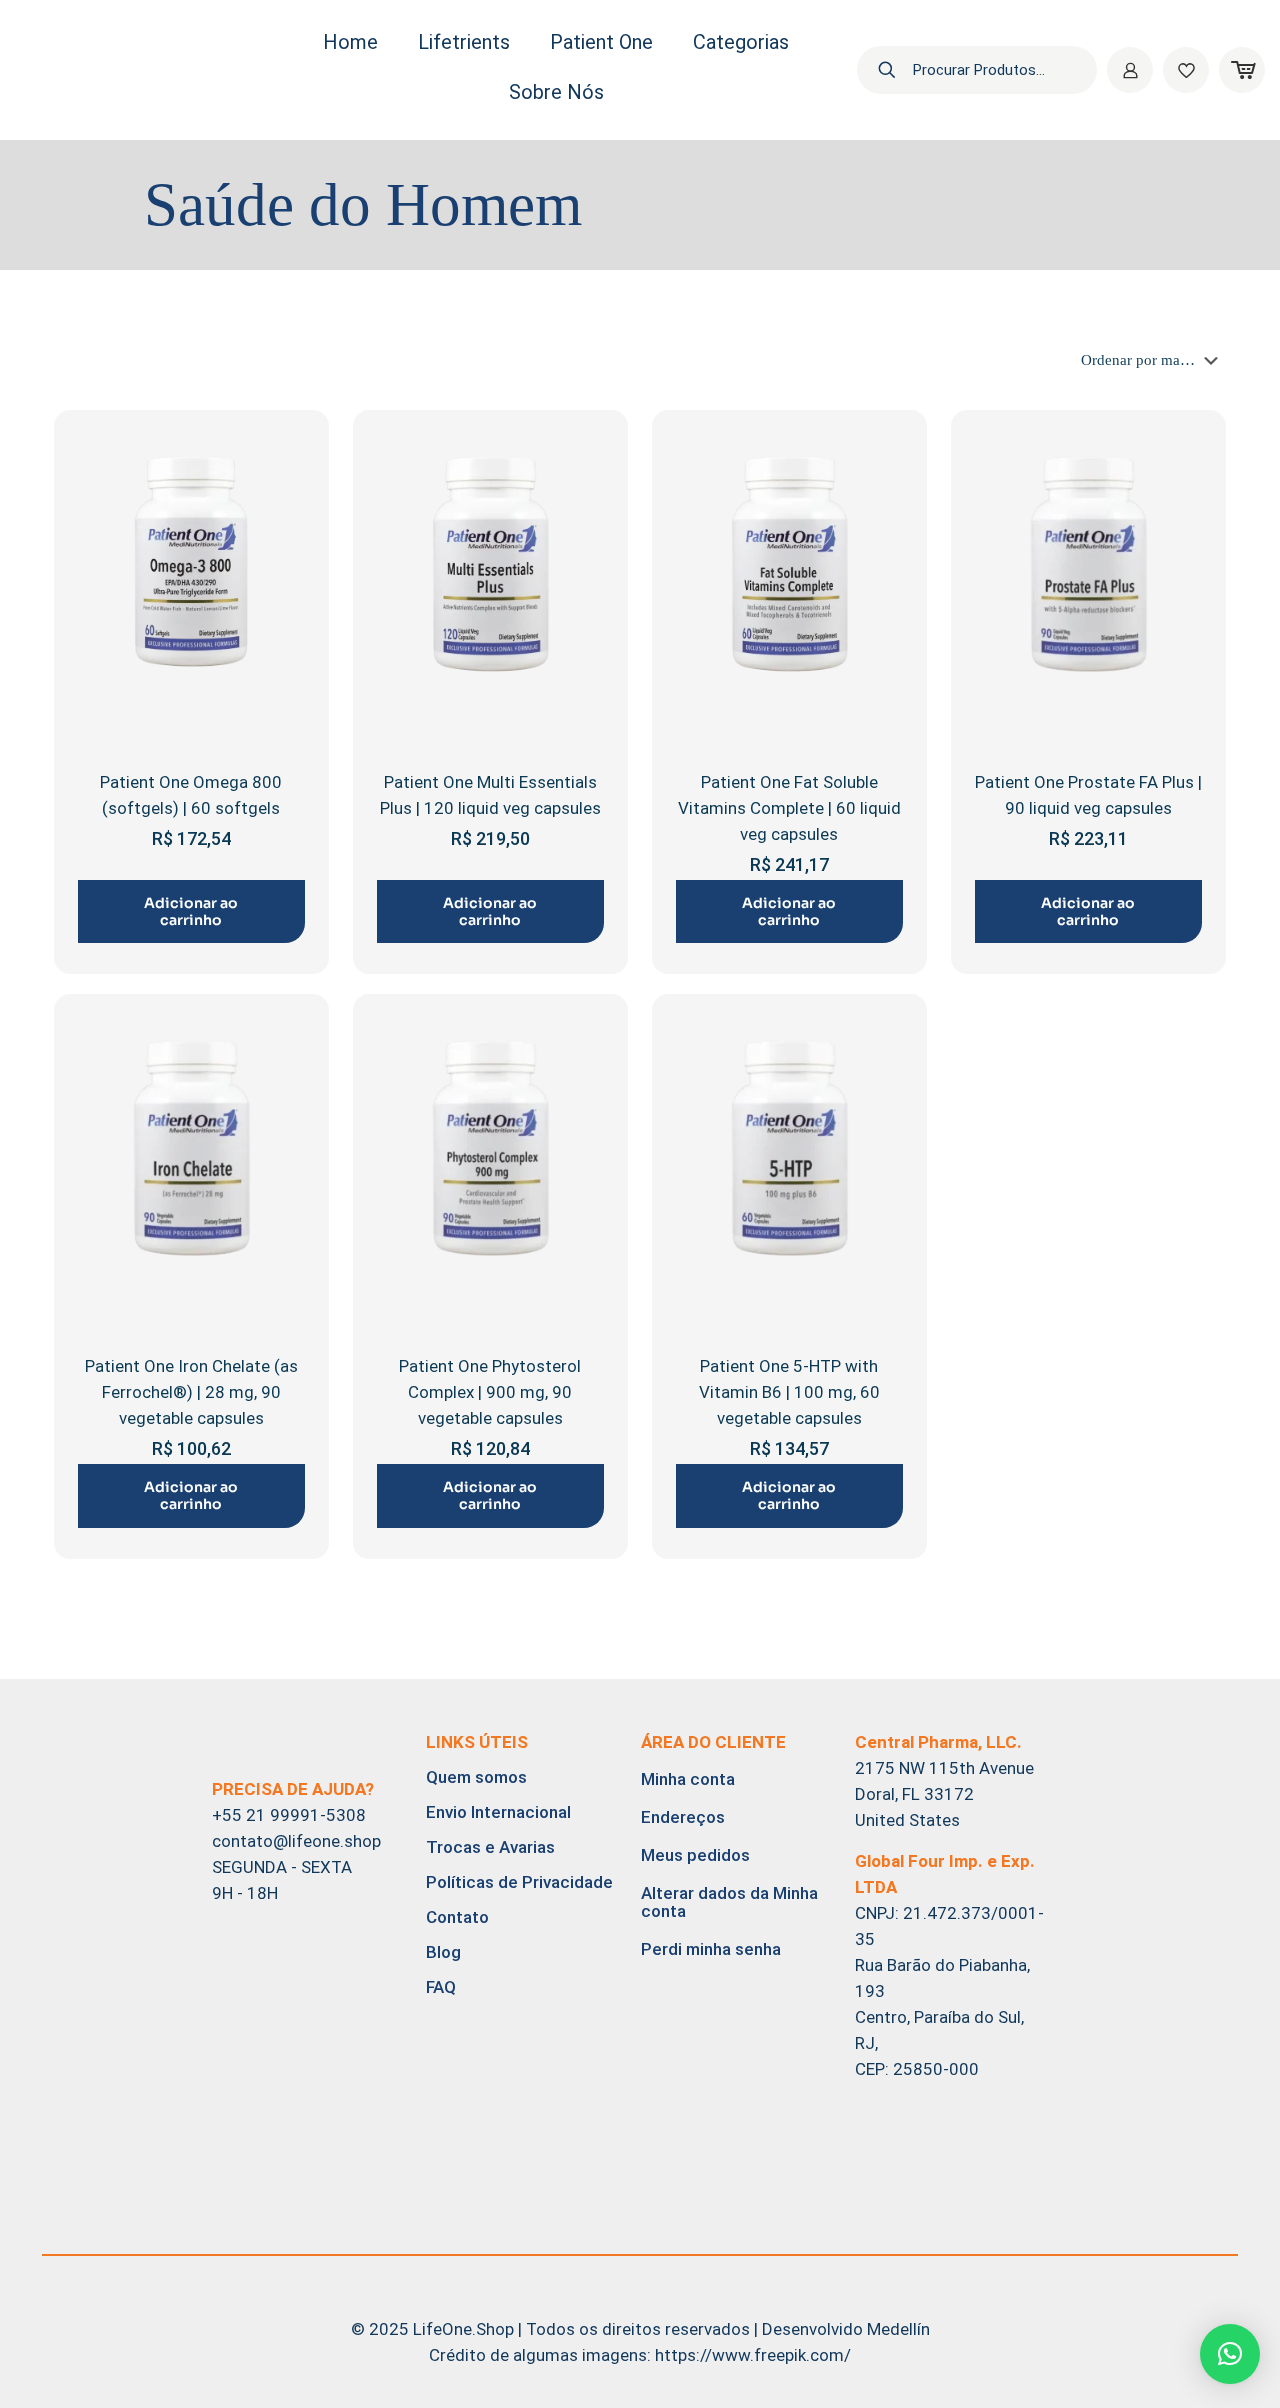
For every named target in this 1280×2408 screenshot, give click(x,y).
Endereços (683, 1817)
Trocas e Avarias (490, 1847)
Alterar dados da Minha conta (729, 1902)
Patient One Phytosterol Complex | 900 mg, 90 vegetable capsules (490, 1392)
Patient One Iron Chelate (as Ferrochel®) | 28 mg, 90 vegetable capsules (191, 1392)
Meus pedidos (695, 1855)
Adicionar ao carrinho (191, 911)
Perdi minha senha (711, 1949)
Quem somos (476, 1777)
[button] (1230, 2354)
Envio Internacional (498, 1812)
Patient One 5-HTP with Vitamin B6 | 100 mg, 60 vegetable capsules (789, 1392)
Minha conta (688, 1779)
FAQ (441, 1987)
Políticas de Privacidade (519, 1882)
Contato (457, 1917)
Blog (443, 1952)
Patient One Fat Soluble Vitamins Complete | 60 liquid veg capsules (789, 808)
